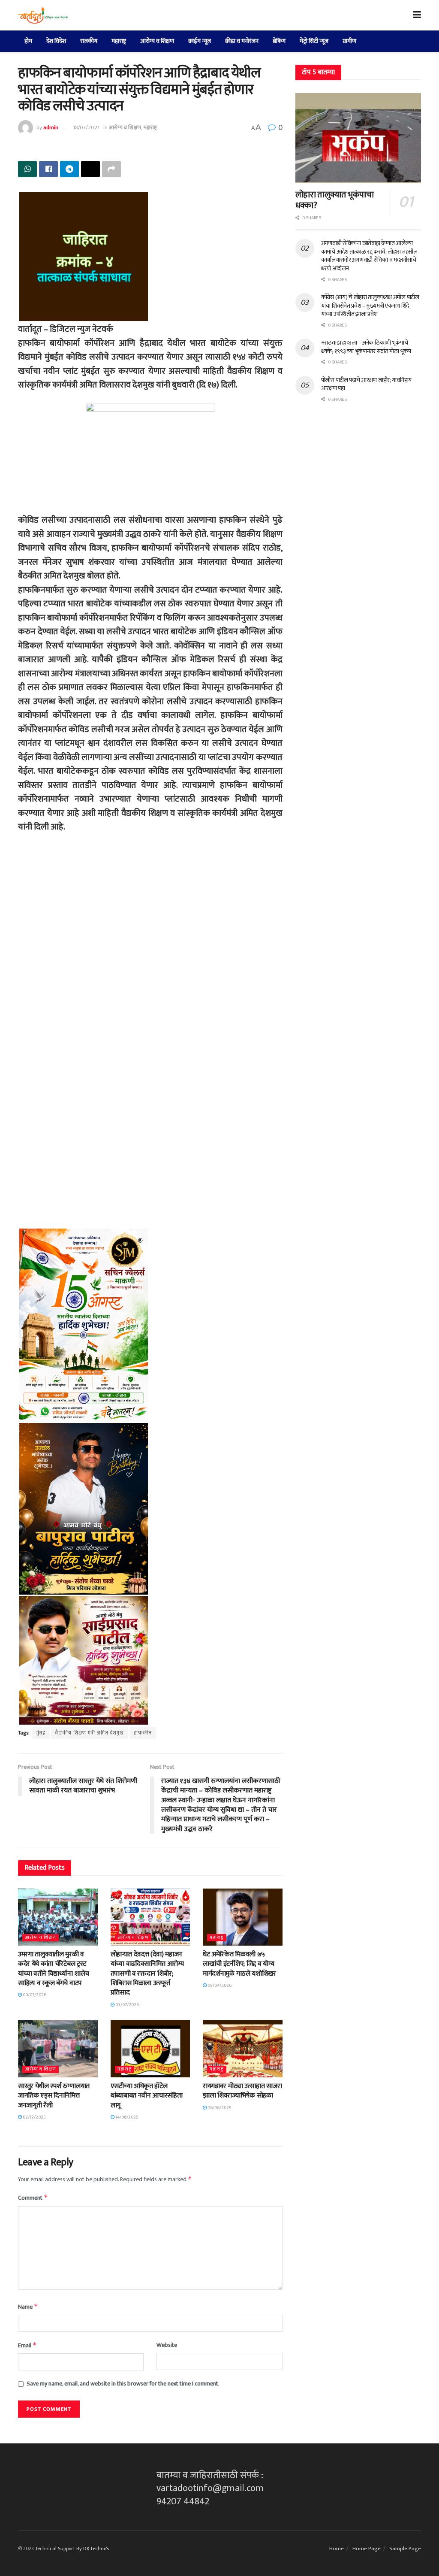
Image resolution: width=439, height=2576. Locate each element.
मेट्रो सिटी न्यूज (314, 41)
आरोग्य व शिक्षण (157, 41)
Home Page (367, 2549)
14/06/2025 (126, 2117)
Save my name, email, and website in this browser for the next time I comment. (123, 2384)
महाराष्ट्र (119, 41)
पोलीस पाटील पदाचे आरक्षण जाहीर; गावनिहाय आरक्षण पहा (366, 384)
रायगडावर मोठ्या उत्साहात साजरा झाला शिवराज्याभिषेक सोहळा (242, 2091)
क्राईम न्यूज (200, 41)
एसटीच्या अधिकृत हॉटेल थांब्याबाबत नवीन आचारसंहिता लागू (147, 2096)
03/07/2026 (127, 2005)
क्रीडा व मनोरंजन (242, 41)
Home (337, 2549)
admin (51, 127)
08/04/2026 (219, 1986)
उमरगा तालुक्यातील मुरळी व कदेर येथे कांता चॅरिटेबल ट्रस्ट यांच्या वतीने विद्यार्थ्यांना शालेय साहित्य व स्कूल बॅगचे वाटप (53, 1969)
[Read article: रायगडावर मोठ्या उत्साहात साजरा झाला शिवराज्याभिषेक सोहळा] (243, 2049)
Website (167, 2345)
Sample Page (405, 2549)
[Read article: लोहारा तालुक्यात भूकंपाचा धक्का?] (358, 138)
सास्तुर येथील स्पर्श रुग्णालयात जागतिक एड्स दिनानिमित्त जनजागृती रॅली (54, 2096)
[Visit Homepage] (43, 15)
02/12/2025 (34, 2117)
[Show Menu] (417, 15)
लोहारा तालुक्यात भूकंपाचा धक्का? (335, 200)
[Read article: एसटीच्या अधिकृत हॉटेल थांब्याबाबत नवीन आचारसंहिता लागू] (150, 2049)
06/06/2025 (219, 2108)
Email (27, 2345)
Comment (33, 2198)
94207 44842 (183, 2502)
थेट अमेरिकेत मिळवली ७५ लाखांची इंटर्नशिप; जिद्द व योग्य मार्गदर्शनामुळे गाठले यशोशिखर (239, 1964)
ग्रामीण (349, 41)
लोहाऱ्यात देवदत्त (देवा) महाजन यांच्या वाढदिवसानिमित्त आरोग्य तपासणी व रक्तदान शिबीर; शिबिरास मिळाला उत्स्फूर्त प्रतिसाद (147, 1974)
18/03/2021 (86, 127)
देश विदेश (56, 41)
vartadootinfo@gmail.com (210, 2488)
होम (28, 41)
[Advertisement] (150, 938)
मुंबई (41, 1733)
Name (28, 2307)
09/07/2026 (34, 1995)
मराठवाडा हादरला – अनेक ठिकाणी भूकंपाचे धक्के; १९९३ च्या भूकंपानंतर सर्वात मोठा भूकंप (366, 347)
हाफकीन (143, 1733)
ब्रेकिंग (279, 41)
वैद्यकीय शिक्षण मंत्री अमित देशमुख (90, 1733)
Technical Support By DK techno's (72, 2549)
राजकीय (89, 41)
